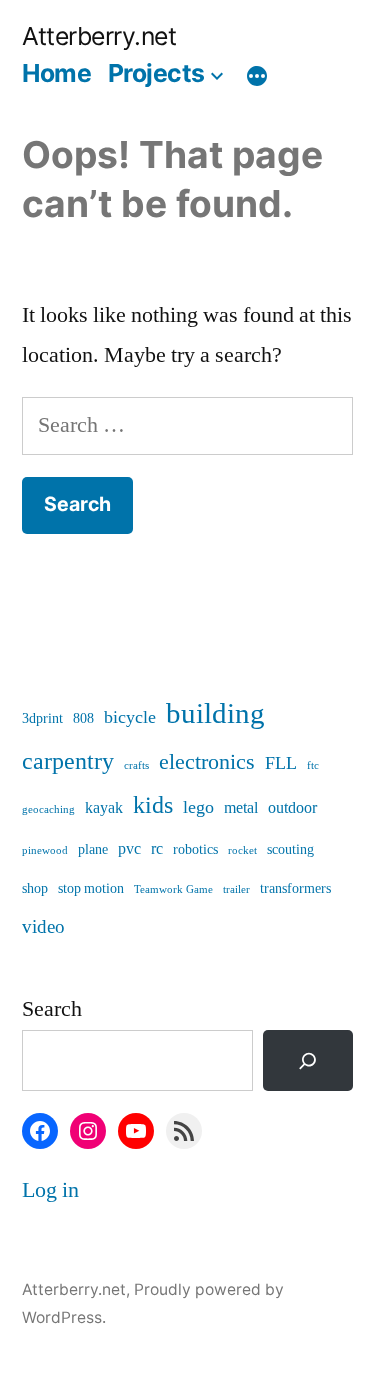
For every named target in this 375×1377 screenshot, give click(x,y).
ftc (313, 765)
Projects (156, 73)
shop (35, 888)
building (215, 714)
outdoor (292, 808)
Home (56, 73)
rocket (242, 850)
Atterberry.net (99, 36)
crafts (136, 765)
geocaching (48, 809)
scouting (290, 849)
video (43, 927)
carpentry (68, 761)
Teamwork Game (173, 889)
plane (93, 849)
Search (52, 1009)
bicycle (130, 717)
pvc (129, 849)
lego (198, 807)
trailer (236, 889)
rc (157, 849)
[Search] (308, 1060)
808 (83, 718)
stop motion (91, 888)
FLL (281, 763)
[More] (257, 77)
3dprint (42, 718)
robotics (195, 849)
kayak (104, 808)
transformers (295, 888)
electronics (207, 762)
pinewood (45, 850)
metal (241, 808)
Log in (50, 1190)
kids (153, 805)
